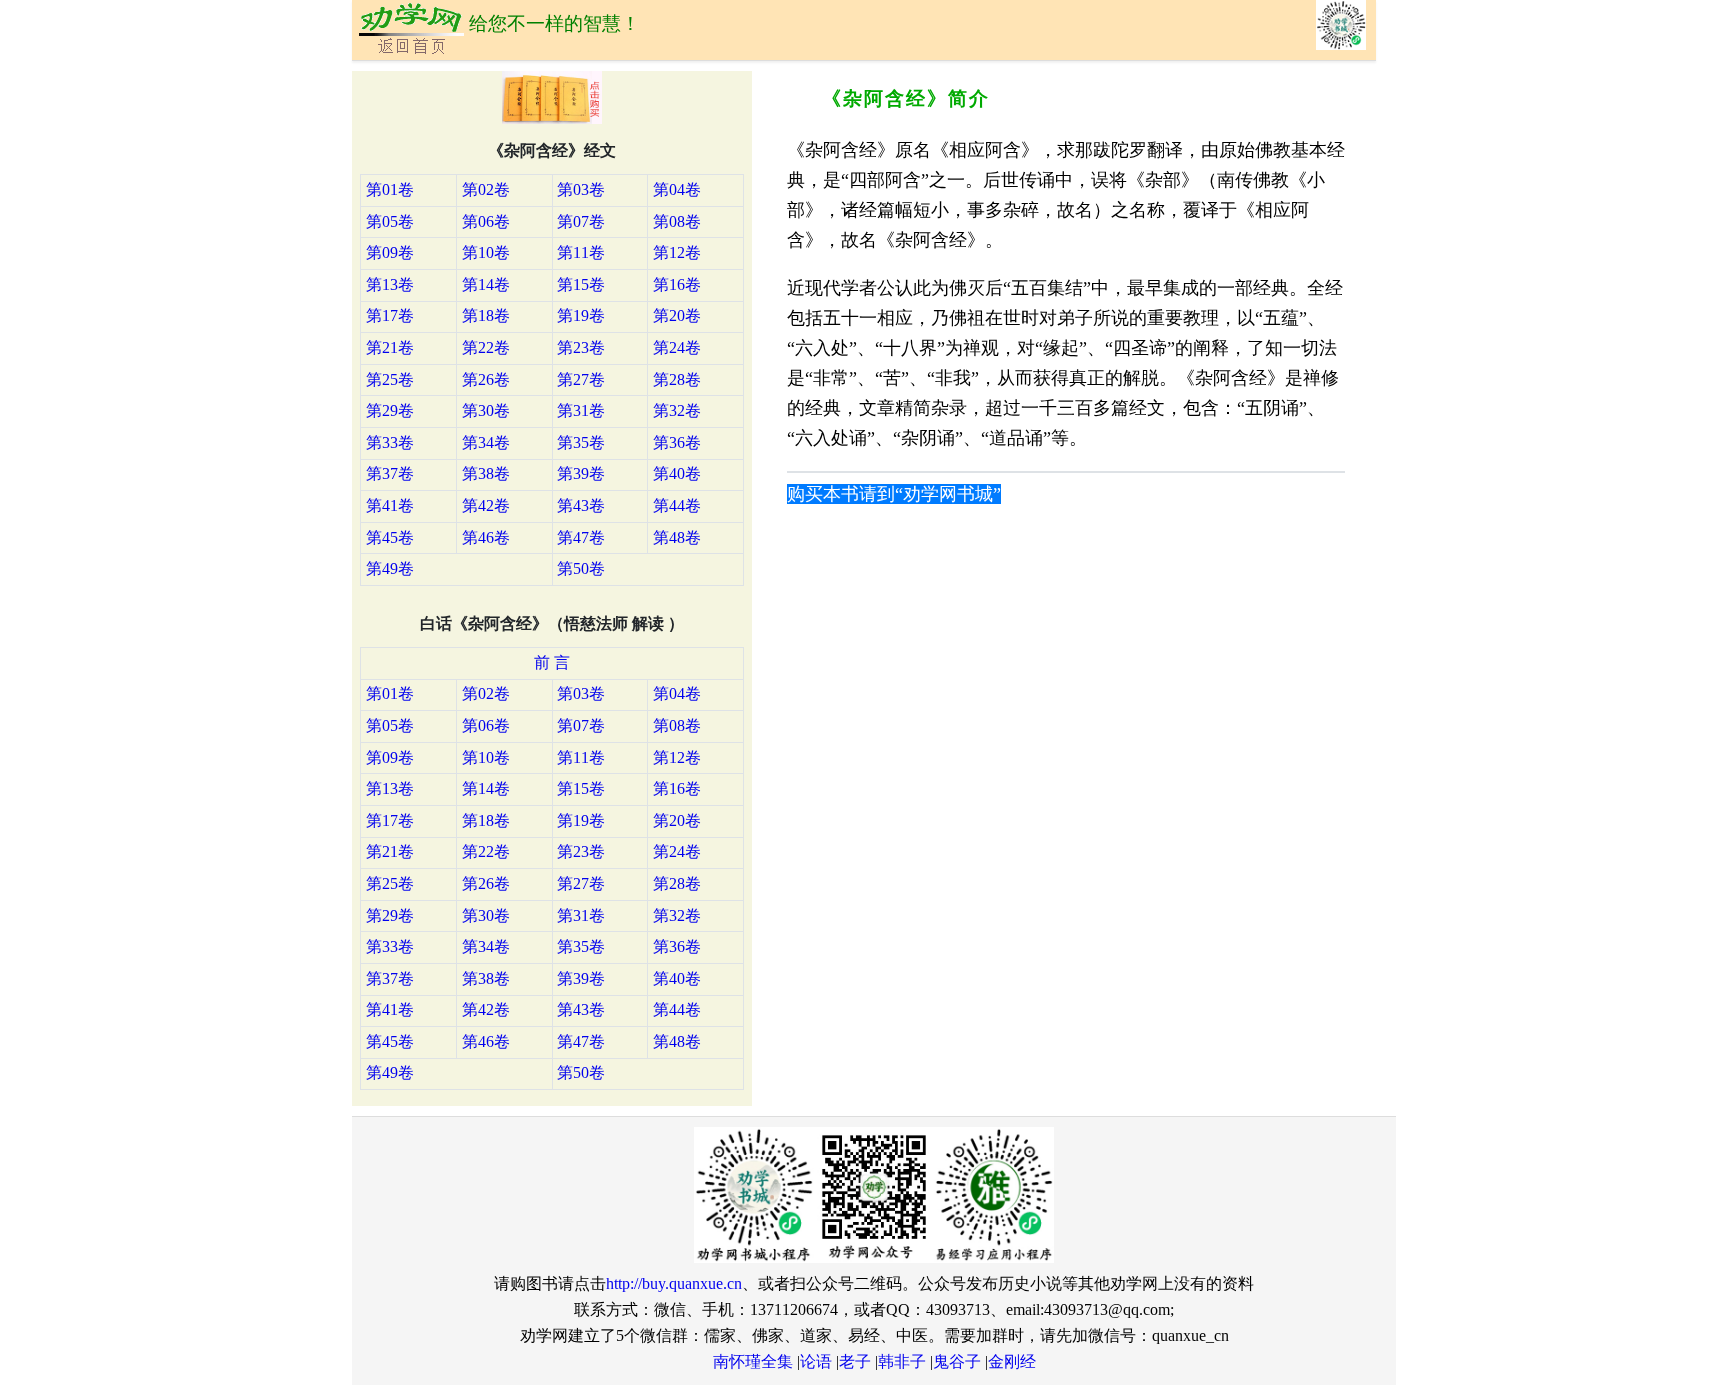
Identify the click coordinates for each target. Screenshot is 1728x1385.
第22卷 (486, 347)
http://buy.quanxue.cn (674, 1283)
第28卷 (677, 379)
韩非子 (902, 1361)
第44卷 (677, 505)
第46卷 (486, 537)
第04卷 (677, 189)
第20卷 (677, 315)
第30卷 (486, 410)
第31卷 (581, 410)
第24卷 (677, 347)
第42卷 (486, 505)
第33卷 (390, 442)
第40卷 (677, 473)
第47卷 (581, 537)
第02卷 (486, 189)
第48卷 (677, 537)
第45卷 (390, 537)
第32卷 (677, 410)
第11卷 (581, 252)
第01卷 (390, 189)
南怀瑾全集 (753, 1361)
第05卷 (390, 221)
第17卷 (390, 315)
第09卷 (390, 252)
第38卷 (486, 473)
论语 (816, 1361)
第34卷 (486, 442)
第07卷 (581, 221)
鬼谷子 (957, 1361)
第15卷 (581, 284)
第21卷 (390, 347)
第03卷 (581, 189)
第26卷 (486, 379)
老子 (855, 1361)
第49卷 (390, 568)
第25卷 (390, 379)
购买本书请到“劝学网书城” (894, 494)
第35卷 (581, 442)
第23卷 (581, 347)
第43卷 (581, 505)
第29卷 (390, 410)
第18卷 (486, 315)
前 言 (552, 662)
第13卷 (390, 284)
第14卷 (486, 284)
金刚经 (1012, 1361)
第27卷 (581, 379)
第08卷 (677, 221)
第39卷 (581, 473)
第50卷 (581, 568)
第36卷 (677, 442)
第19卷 (581, 315)
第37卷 (390, 473)
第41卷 (390, 505)
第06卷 (486, 221)
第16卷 (677, 284)
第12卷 (677, 252)
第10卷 (486, 252)
